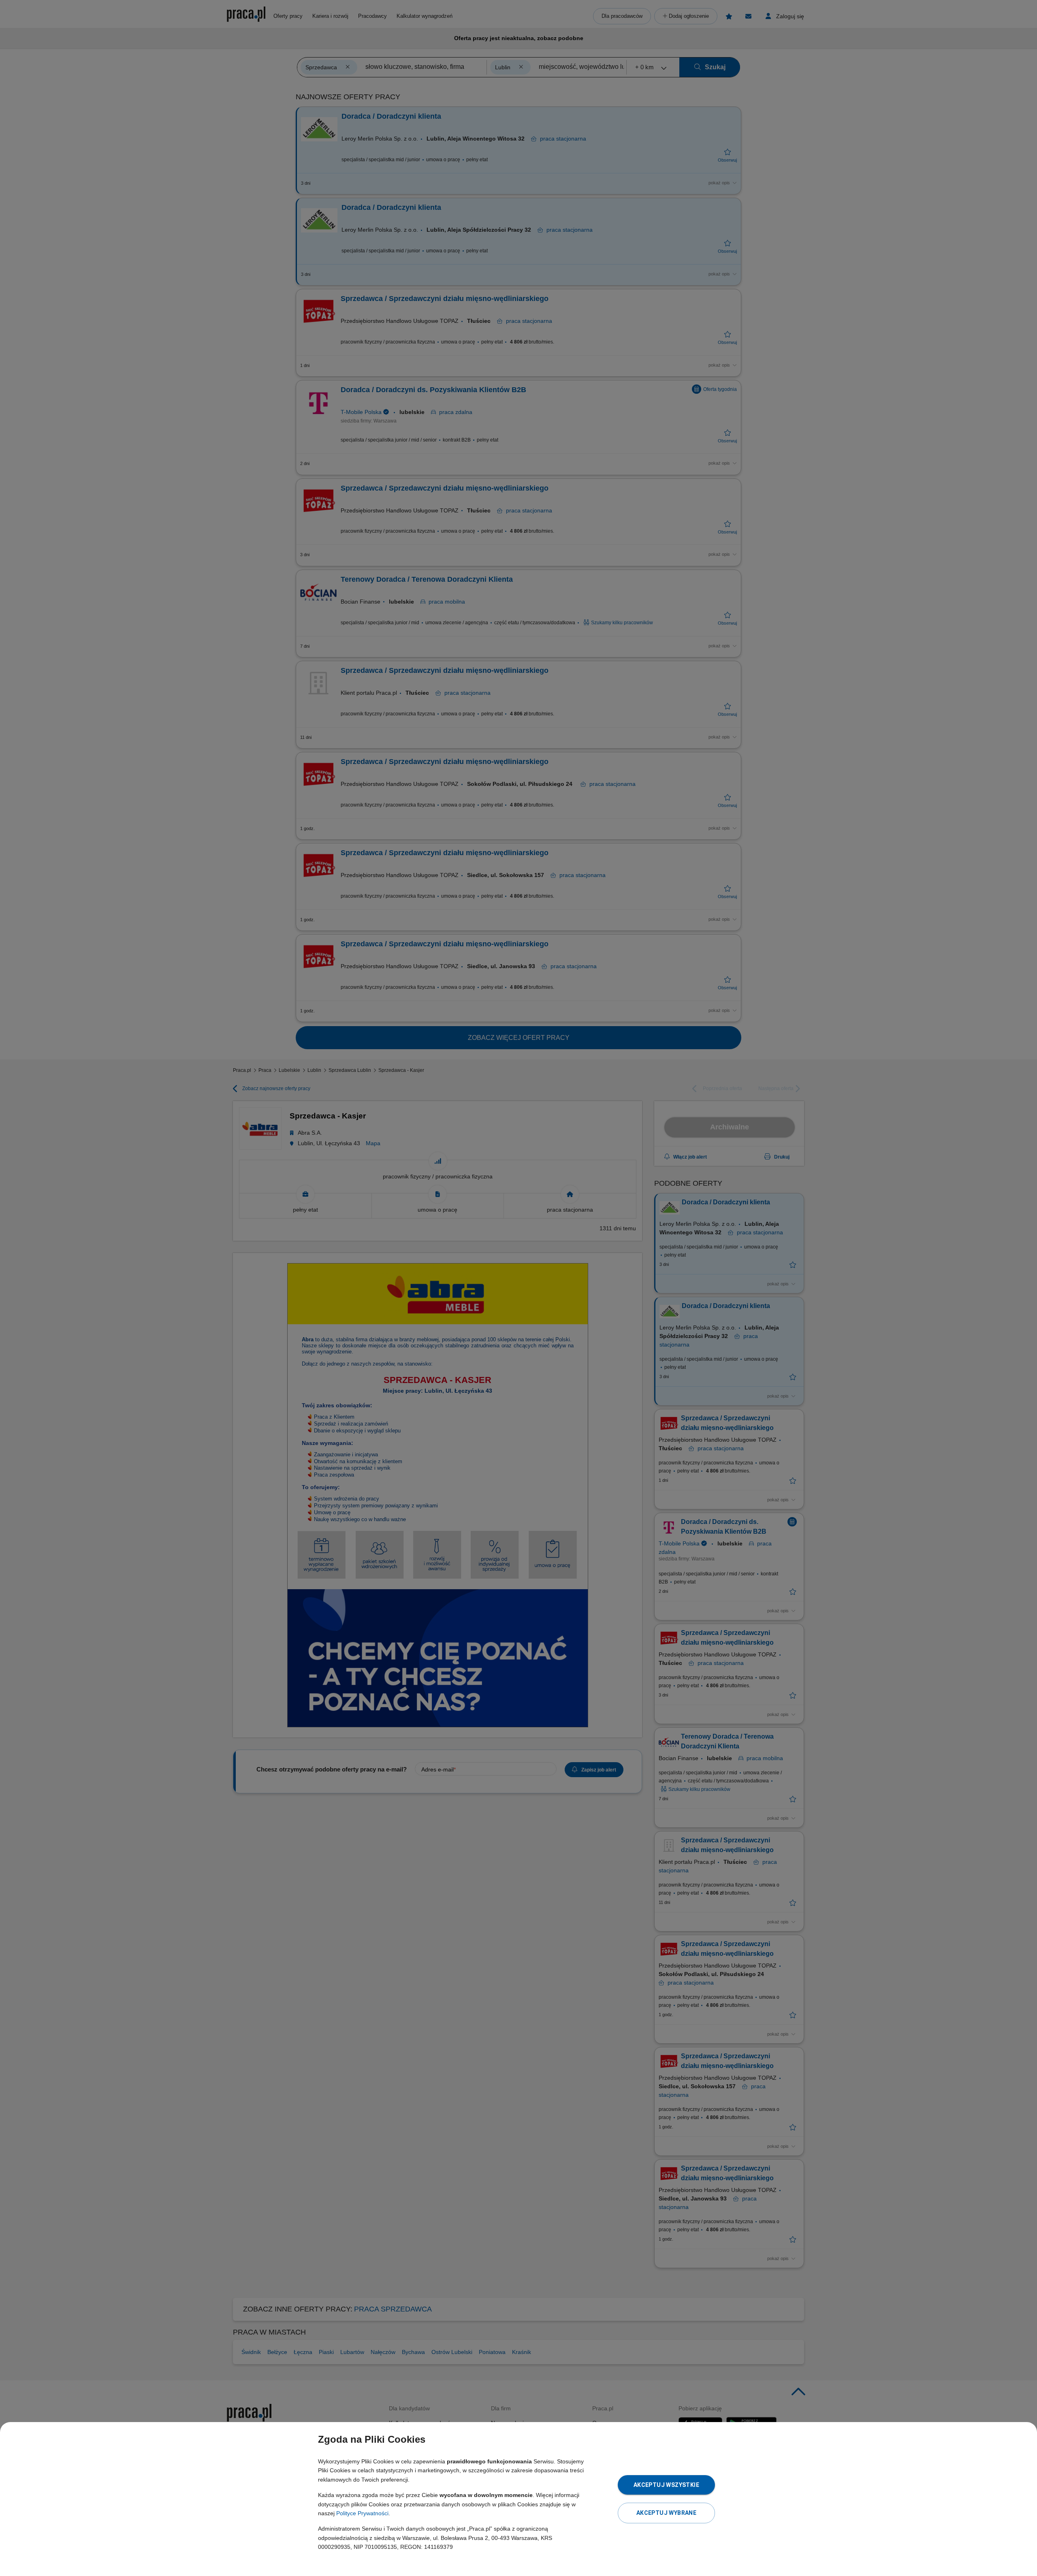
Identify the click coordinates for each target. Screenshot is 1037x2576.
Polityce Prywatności (362, 2513)
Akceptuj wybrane (666, 2513)
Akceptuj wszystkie (666, 2485)
